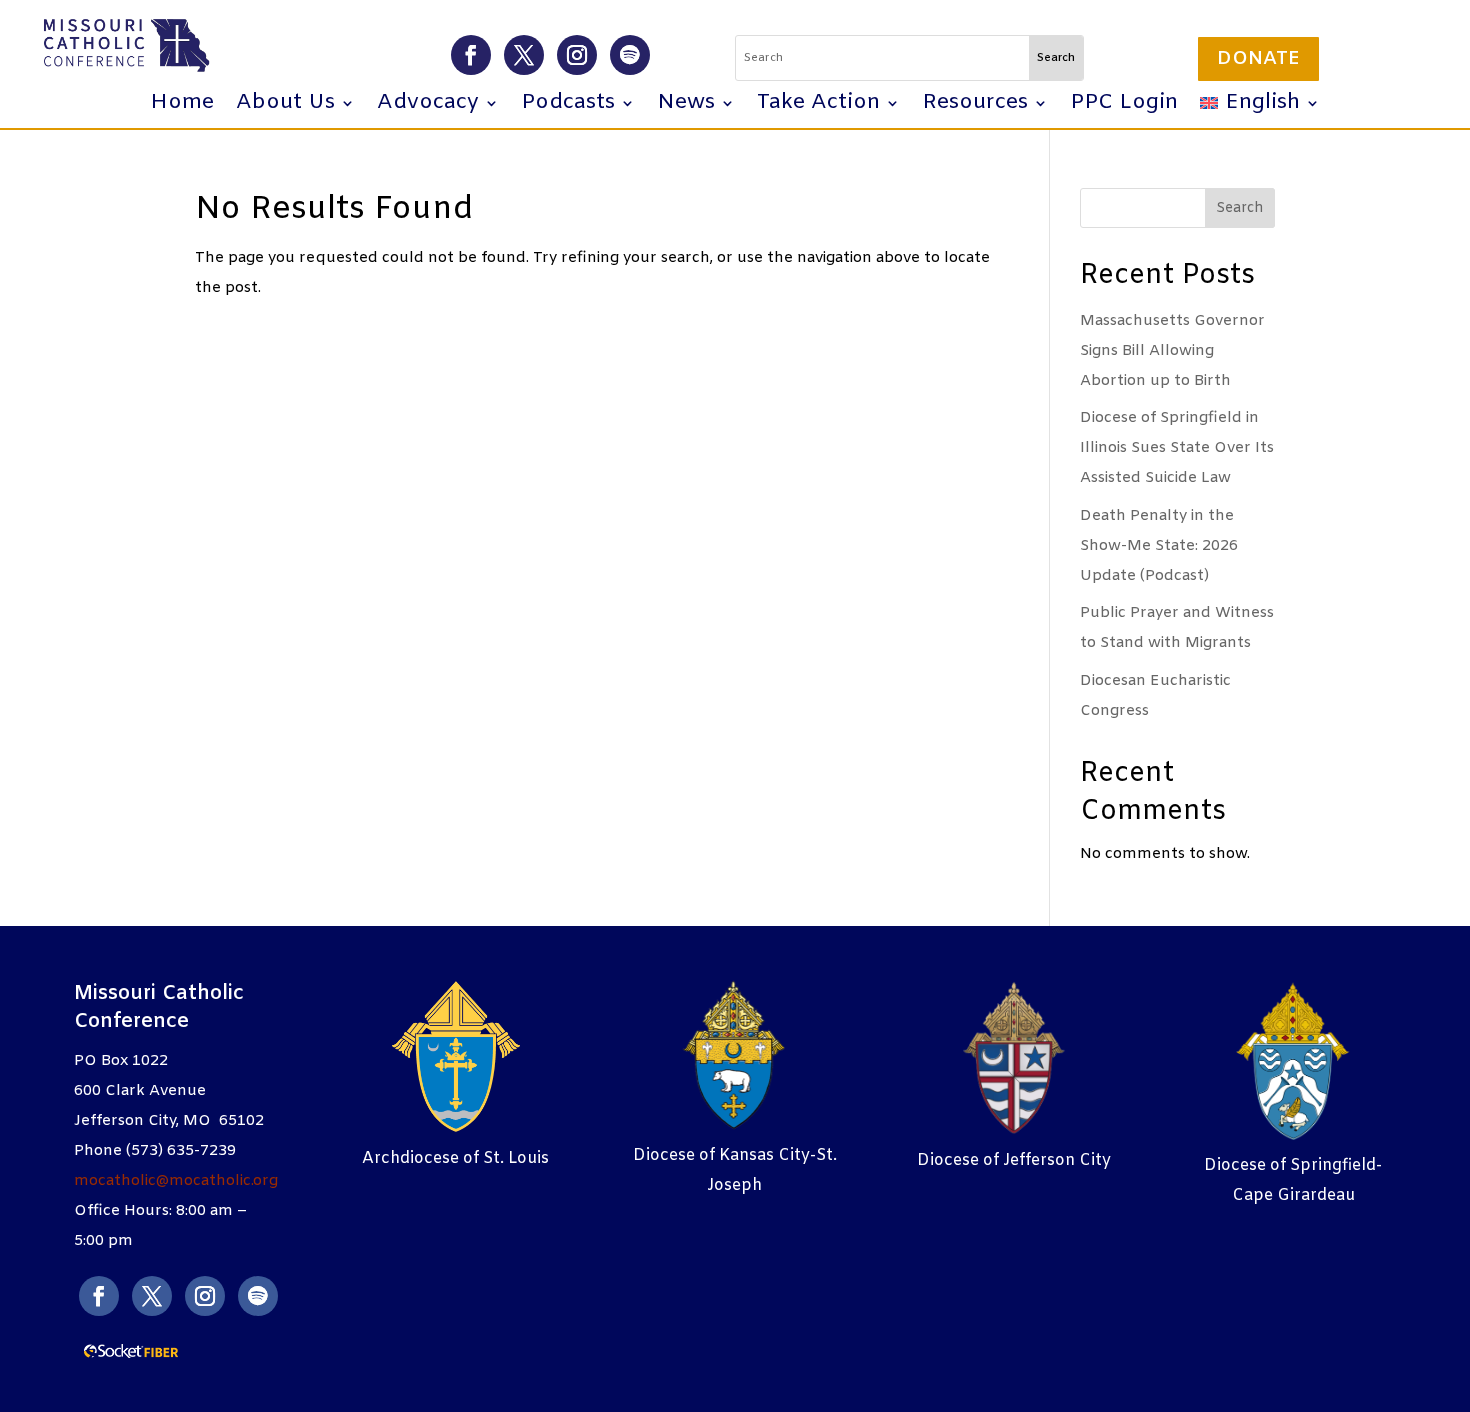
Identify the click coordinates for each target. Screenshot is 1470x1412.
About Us (285, 106)
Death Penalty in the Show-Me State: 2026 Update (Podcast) (1159, 546)
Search (1240, 208)
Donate (1258, 59)
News (686, 106)
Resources (975, 106)
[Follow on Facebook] (471, 55)
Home (182, 106)
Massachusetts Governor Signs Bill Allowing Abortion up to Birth (1172, 351)
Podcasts (568, 106)
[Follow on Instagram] (577, 55)
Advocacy (428, 106)
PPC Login (1124, 106)
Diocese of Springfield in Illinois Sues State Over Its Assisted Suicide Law (1177, 448)
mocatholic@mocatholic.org (176, 1181)
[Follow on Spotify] (630, 55)
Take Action (818, 106)
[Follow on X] (524, 55)
